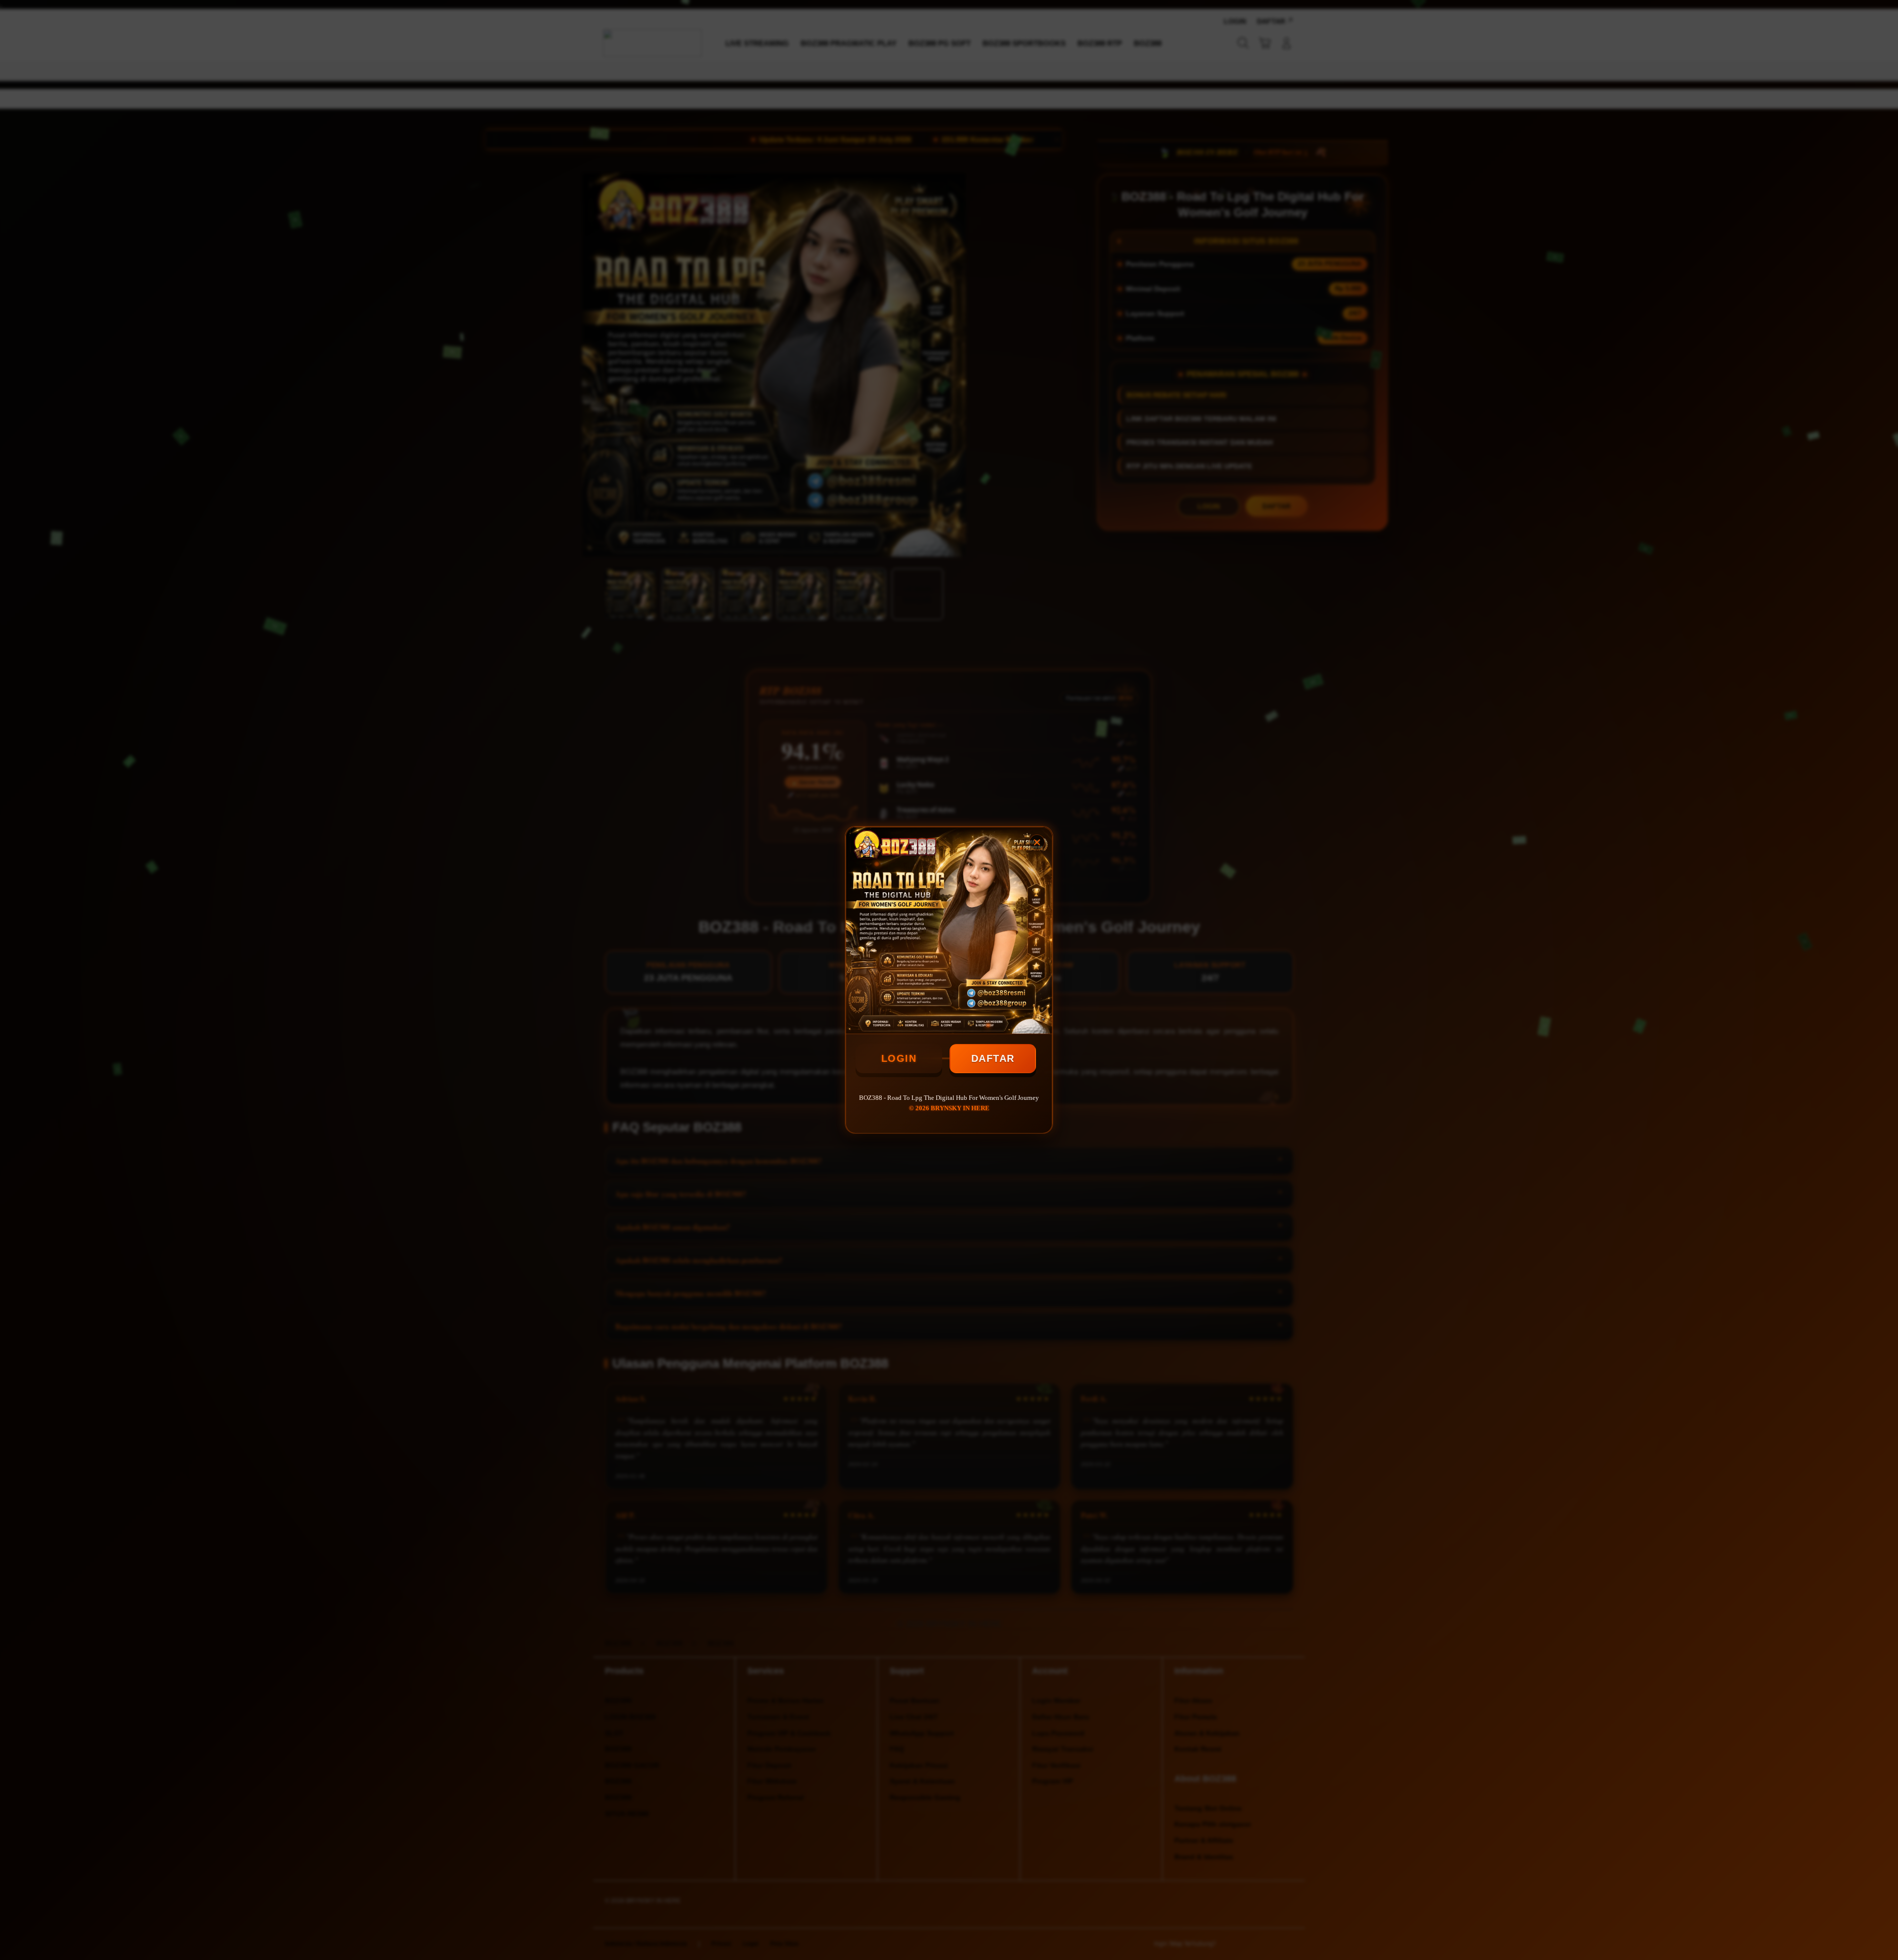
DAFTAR (993, 1058)
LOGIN (899, 1058)
